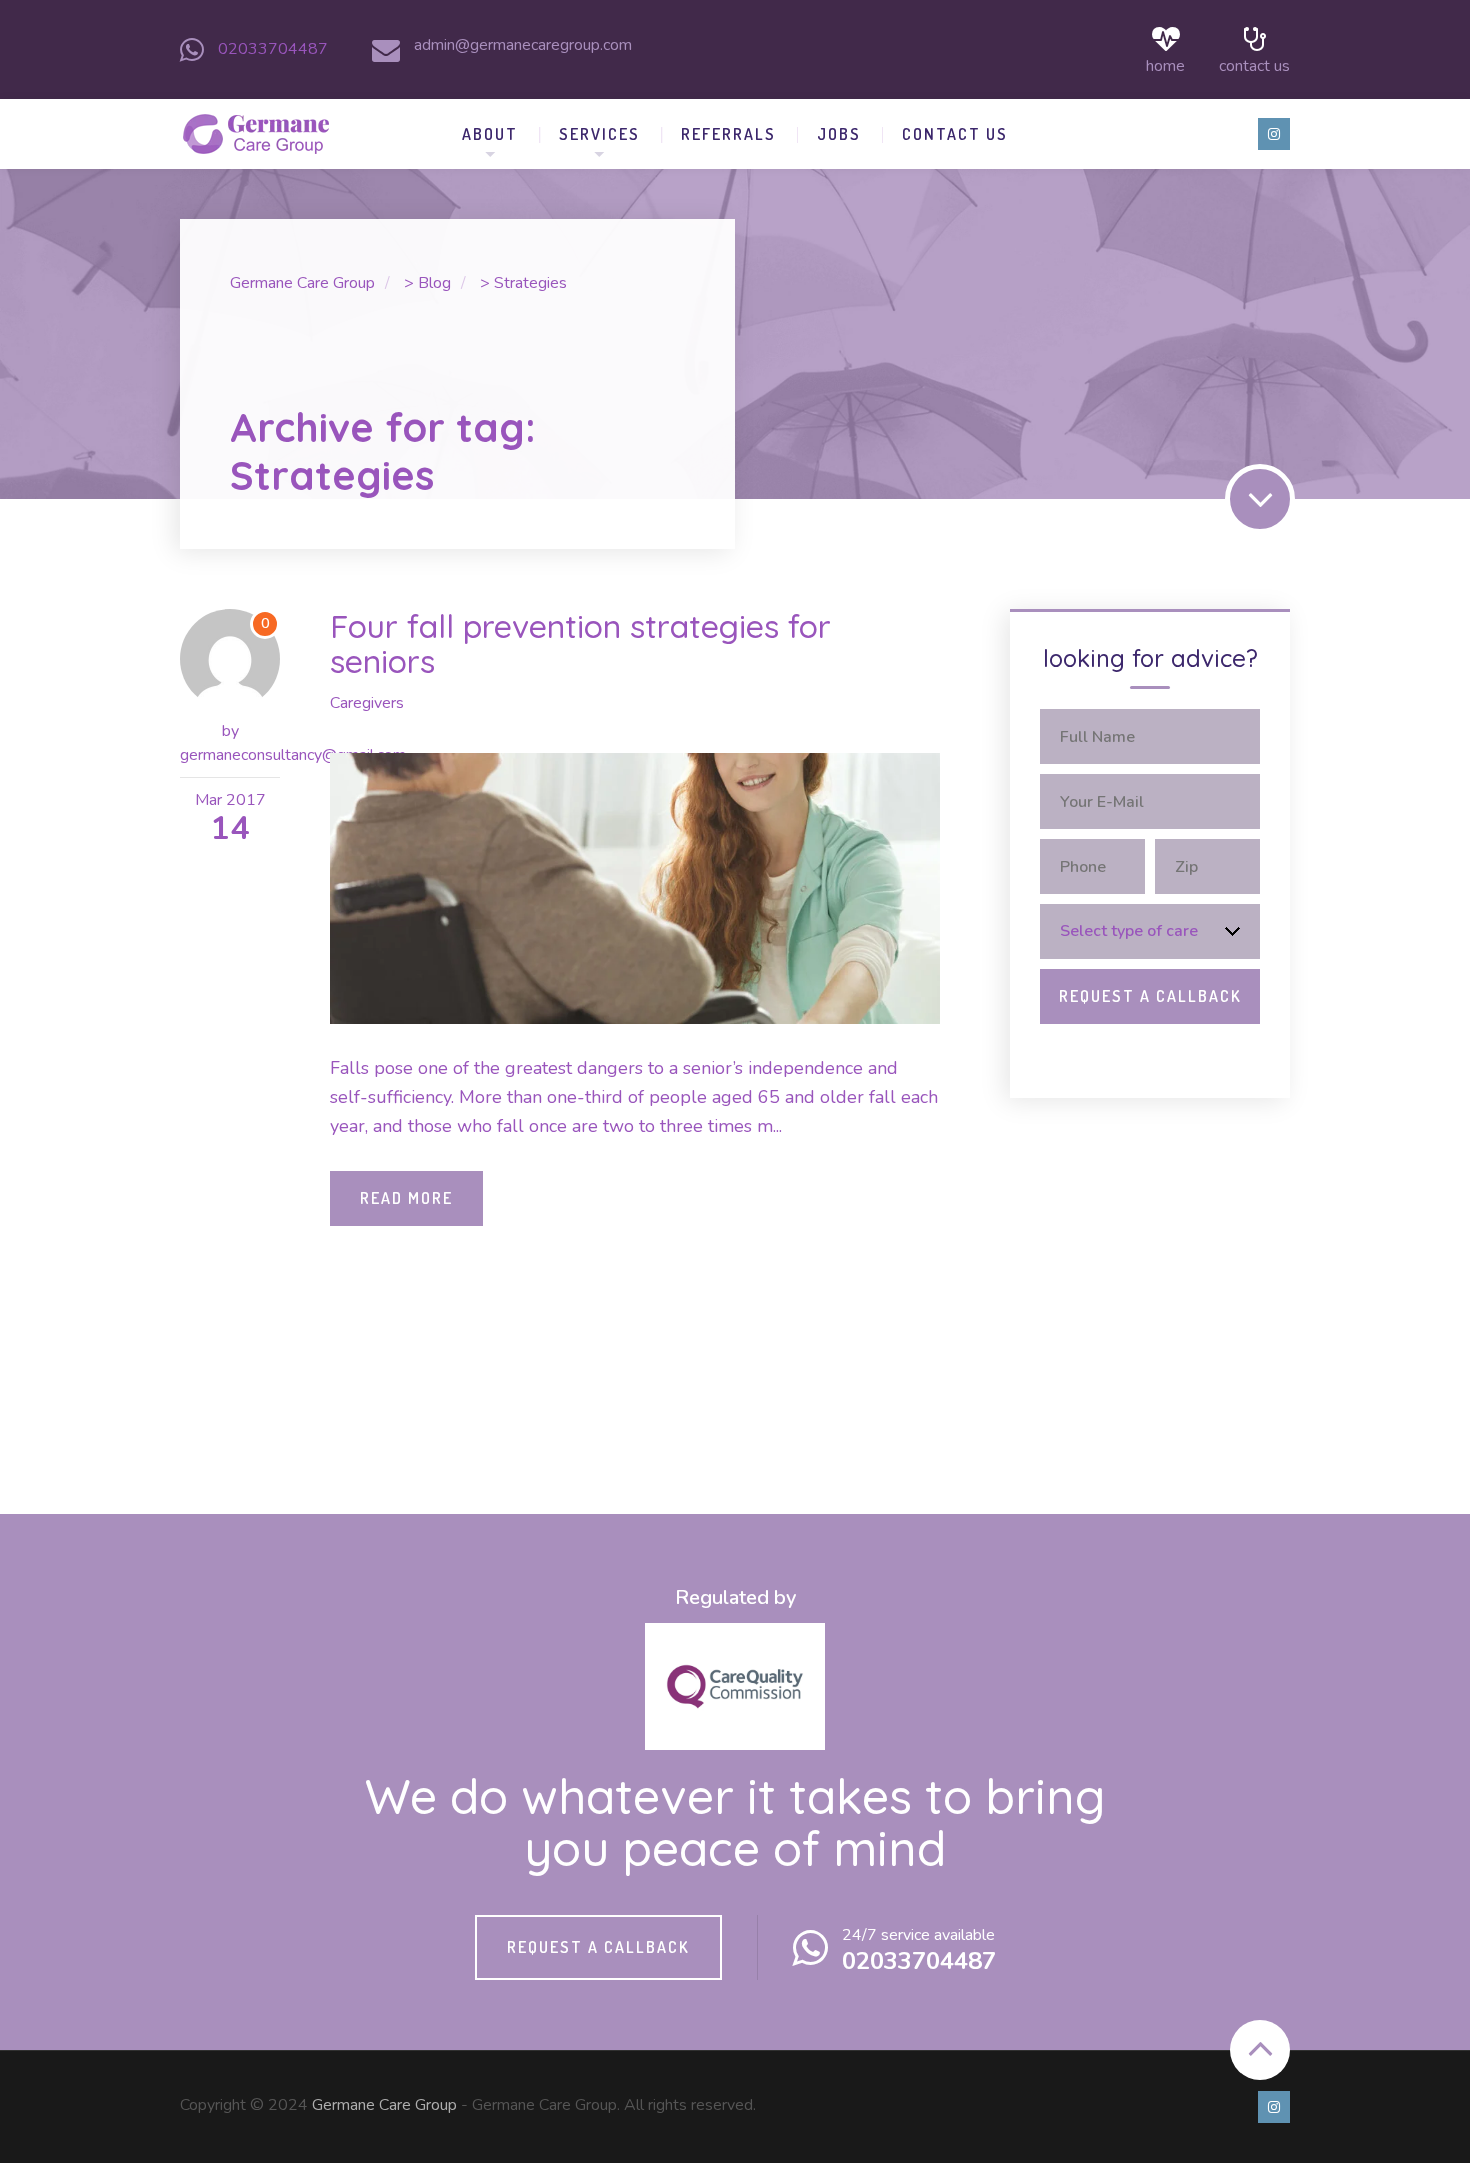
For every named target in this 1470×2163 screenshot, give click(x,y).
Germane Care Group (384, 2105)
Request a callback (598, 1947)
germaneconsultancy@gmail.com (293, 755)
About (490, 134)
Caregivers (367, 703)
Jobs (839, 134)
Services (599, 134)
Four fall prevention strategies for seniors (580, 643)
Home (1165, 64)
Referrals (728, 134)
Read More (406, 1198)
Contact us (1254, 64)
